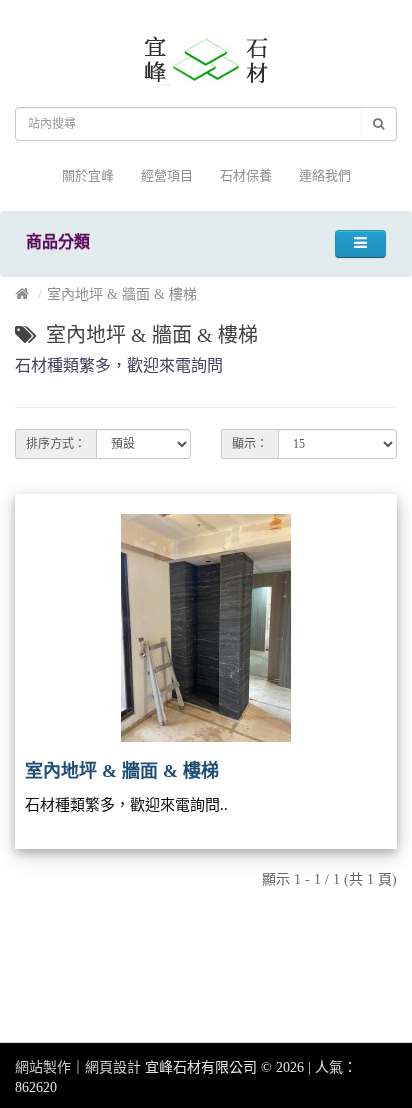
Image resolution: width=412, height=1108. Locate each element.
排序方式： (56, 444)
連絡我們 (325, 175)
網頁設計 (113, 1067)
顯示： (250, 444)
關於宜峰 (88, 175)
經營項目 (167, 175)
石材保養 (246, 175)
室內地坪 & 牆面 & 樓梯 (122, 294)
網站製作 (43, 1067)
